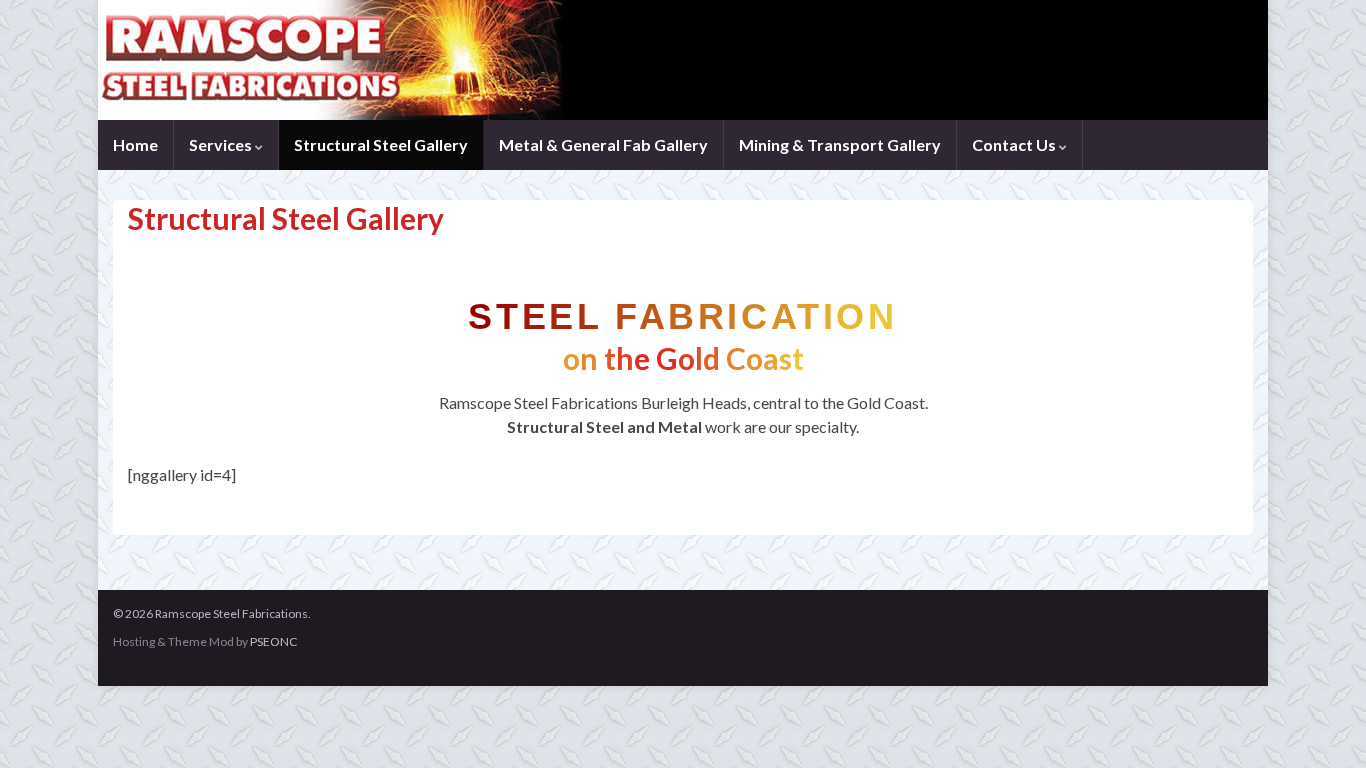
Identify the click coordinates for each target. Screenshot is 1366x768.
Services (222, 144)
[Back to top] (1321, 723)
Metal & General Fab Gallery (603, 144)
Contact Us (1015, 144)
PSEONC (273, 641)
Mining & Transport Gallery (840, 144)
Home (135, 144)
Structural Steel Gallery (381, 144)
